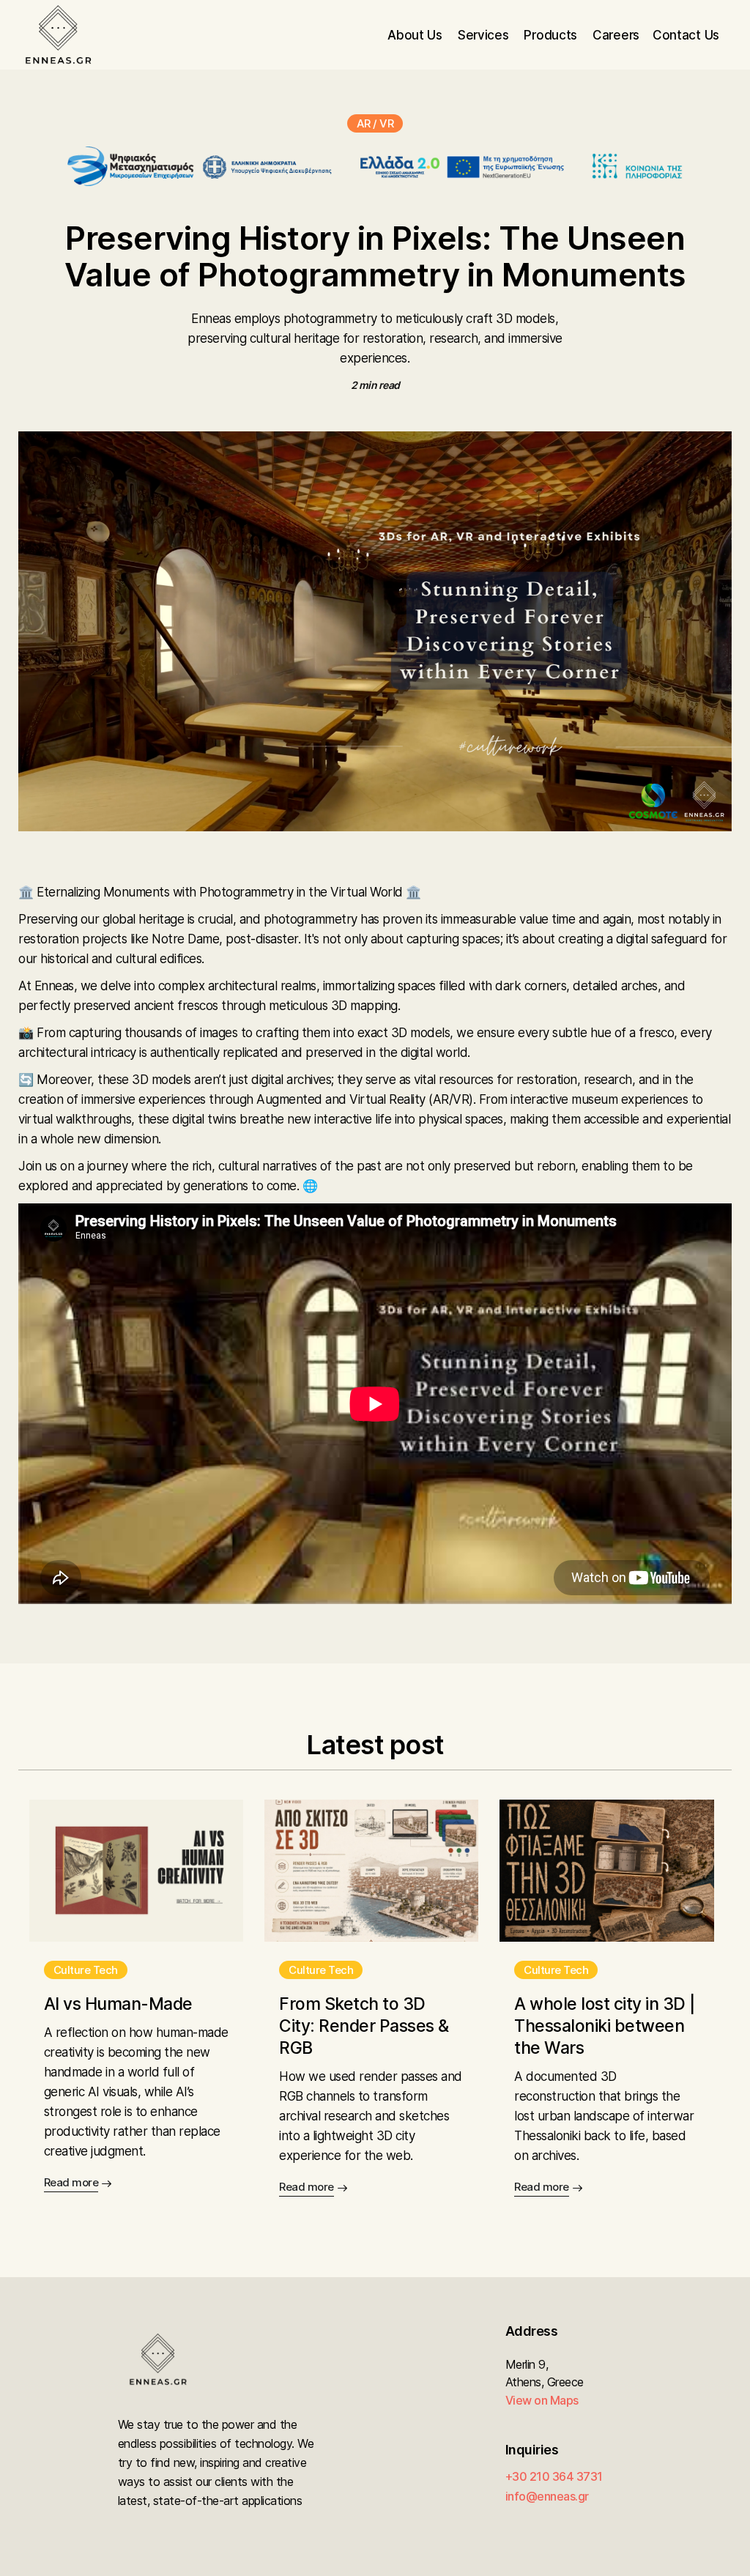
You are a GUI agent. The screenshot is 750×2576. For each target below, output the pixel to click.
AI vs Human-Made (118, 2004)
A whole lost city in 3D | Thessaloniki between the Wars (605, 2026)
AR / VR (375, 123)
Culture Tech (86, 1970)
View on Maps (542, 2400)
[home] (58, 35)
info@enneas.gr (547, 2496)
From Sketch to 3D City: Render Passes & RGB (364, 2026)
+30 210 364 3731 (554, 2476)
